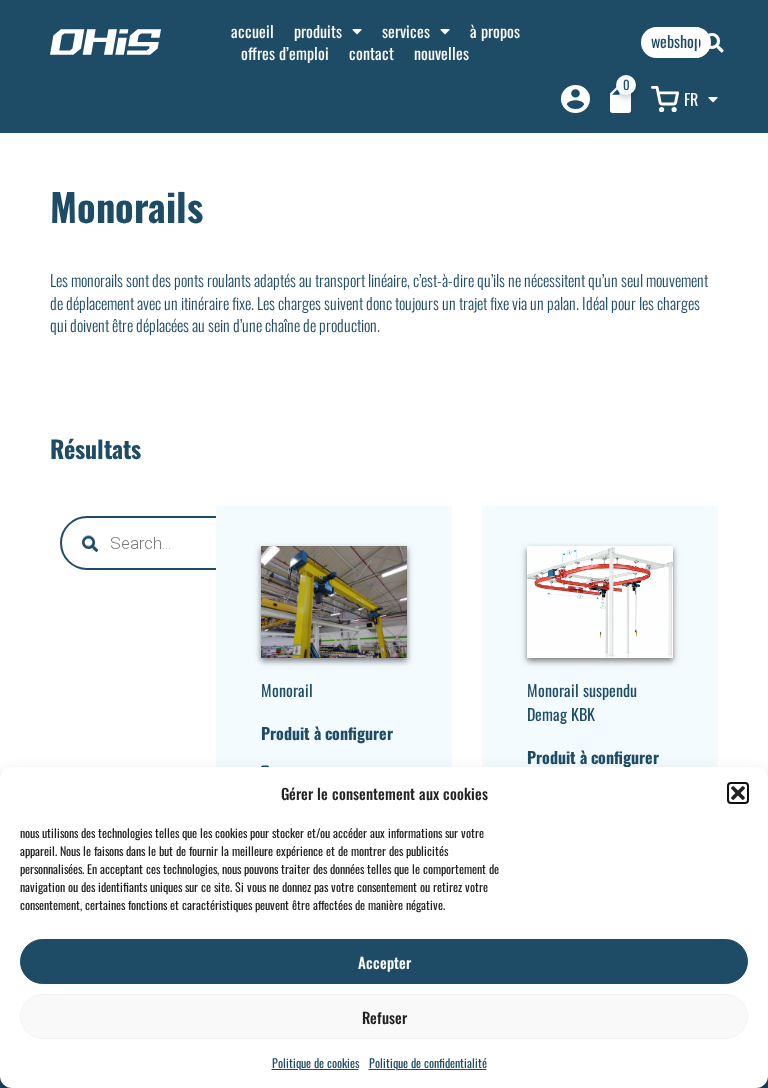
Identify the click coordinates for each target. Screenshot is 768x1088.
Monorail (287, 690)
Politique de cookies (315, 1062)
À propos (495, 31)
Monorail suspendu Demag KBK (582, 702)
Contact (371, 53)
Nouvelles (441, 53)
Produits (318, 31)
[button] (738, 793)
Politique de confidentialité (428, 1062)
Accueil (252, 31)
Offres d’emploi (285, 53)
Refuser (384, 1017)
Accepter (384, 962)
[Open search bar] (714, 42)
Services (406, 31)
